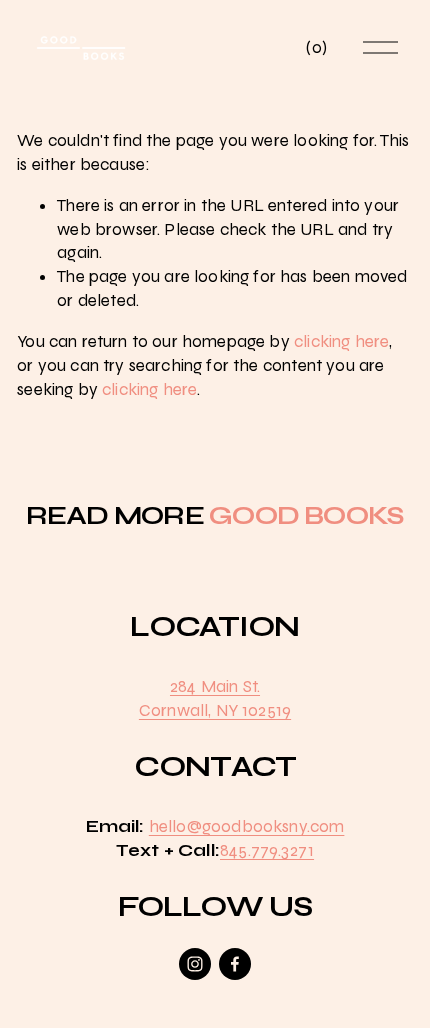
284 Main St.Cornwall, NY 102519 (215, 698)
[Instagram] (195, 964)
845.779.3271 (267, 850)
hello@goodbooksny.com (247, 826)
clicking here (341, 341)
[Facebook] (235, 964)
